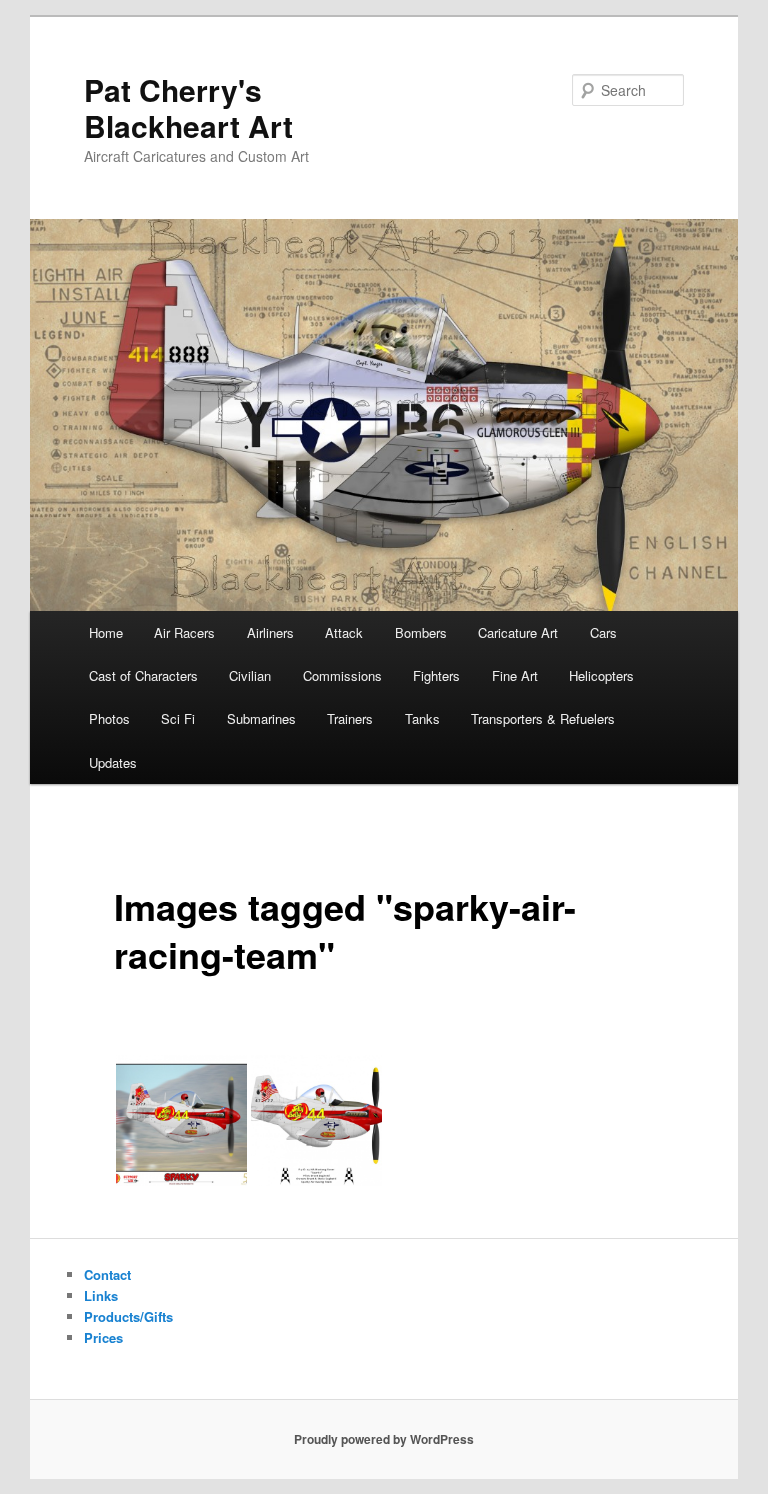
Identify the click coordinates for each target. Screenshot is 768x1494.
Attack (344, 632)
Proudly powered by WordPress (384, 1439)
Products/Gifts (128, 1316)
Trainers (350, 718)
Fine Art (515, 675)
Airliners (270, 632)
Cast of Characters (143, 675)
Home (106, 632)
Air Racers (184, 632)
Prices (103, 1337)
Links (101, 1295)
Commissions (342, 675)
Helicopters (601, 675)
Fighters (436, 675)
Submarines (261, 718)
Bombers (421, 632)
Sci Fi (178, 718)
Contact (107, 1274)
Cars (603, 632)
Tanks (422, 718)
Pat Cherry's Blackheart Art (188, 107)
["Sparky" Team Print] (181, 1120)
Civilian (250, 675)
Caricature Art (518, 632)
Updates (113, 762)
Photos (109, 718)
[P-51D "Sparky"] (316, 1120)
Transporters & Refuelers (543, 718)
